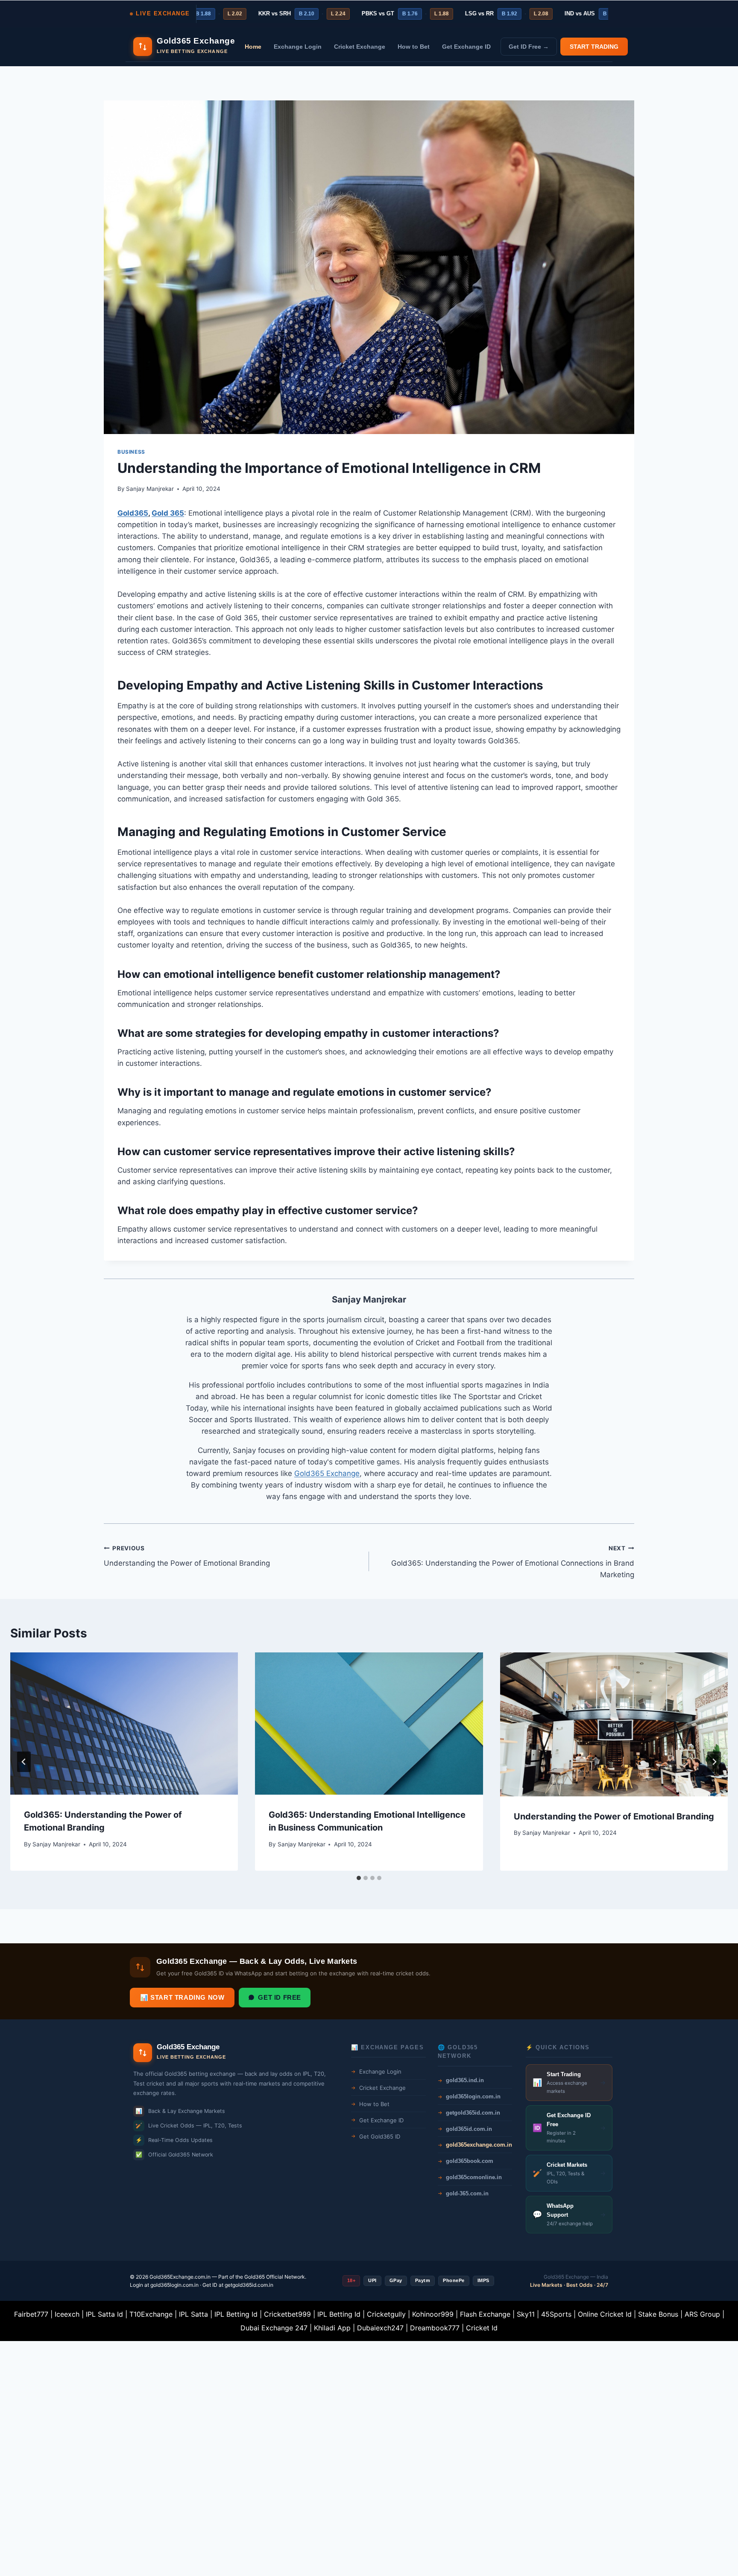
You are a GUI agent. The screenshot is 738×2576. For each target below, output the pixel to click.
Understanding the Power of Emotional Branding (187, 1556)
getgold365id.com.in (249, 2285)
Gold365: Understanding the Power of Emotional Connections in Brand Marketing (513, 1562)
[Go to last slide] (24, 1762)
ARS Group (702, 2314)
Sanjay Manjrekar (150, 489)
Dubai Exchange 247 (274, 2328)
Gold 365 (168, 513)
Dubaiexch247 (380, 2328)
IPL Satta (193, 2314)
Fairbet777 (31, 2314)
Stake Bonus (658, 2314)
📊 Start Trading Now (182, 1997)
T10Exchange (151, 2314)
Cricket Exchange (360, 47)
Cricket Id (482, 2328)
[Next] (714, 1762)
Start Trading (594, 47)
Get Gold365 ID (380, 2136)
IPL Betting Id (236, 2314)
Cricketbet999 (287, 2314)
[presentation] (124, 1724)
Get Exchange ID (466, 47)
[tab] (359, 1878)
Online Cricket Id (605, 2314)
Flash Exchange (485, 2314)
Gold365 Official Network (275, 2277)
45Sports (556, 2314)
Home (253, 47)
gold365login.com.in (174, 2285)
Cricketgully (386, 2314)
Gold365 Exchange (327, 1473)
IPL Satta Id (104, 2314)
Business (131, 452)
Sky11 (526, 2314)
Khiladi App (332, 2328)
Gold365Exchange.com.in (180, 2277)
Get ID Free (280, 1997)
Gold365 (133, 513)
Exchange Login (298, 47)
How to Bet (414, 47)
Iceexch (67, 2314)
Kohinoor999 (433, 2314)
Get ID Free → (529, 47)
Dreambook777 (435, 2328)
